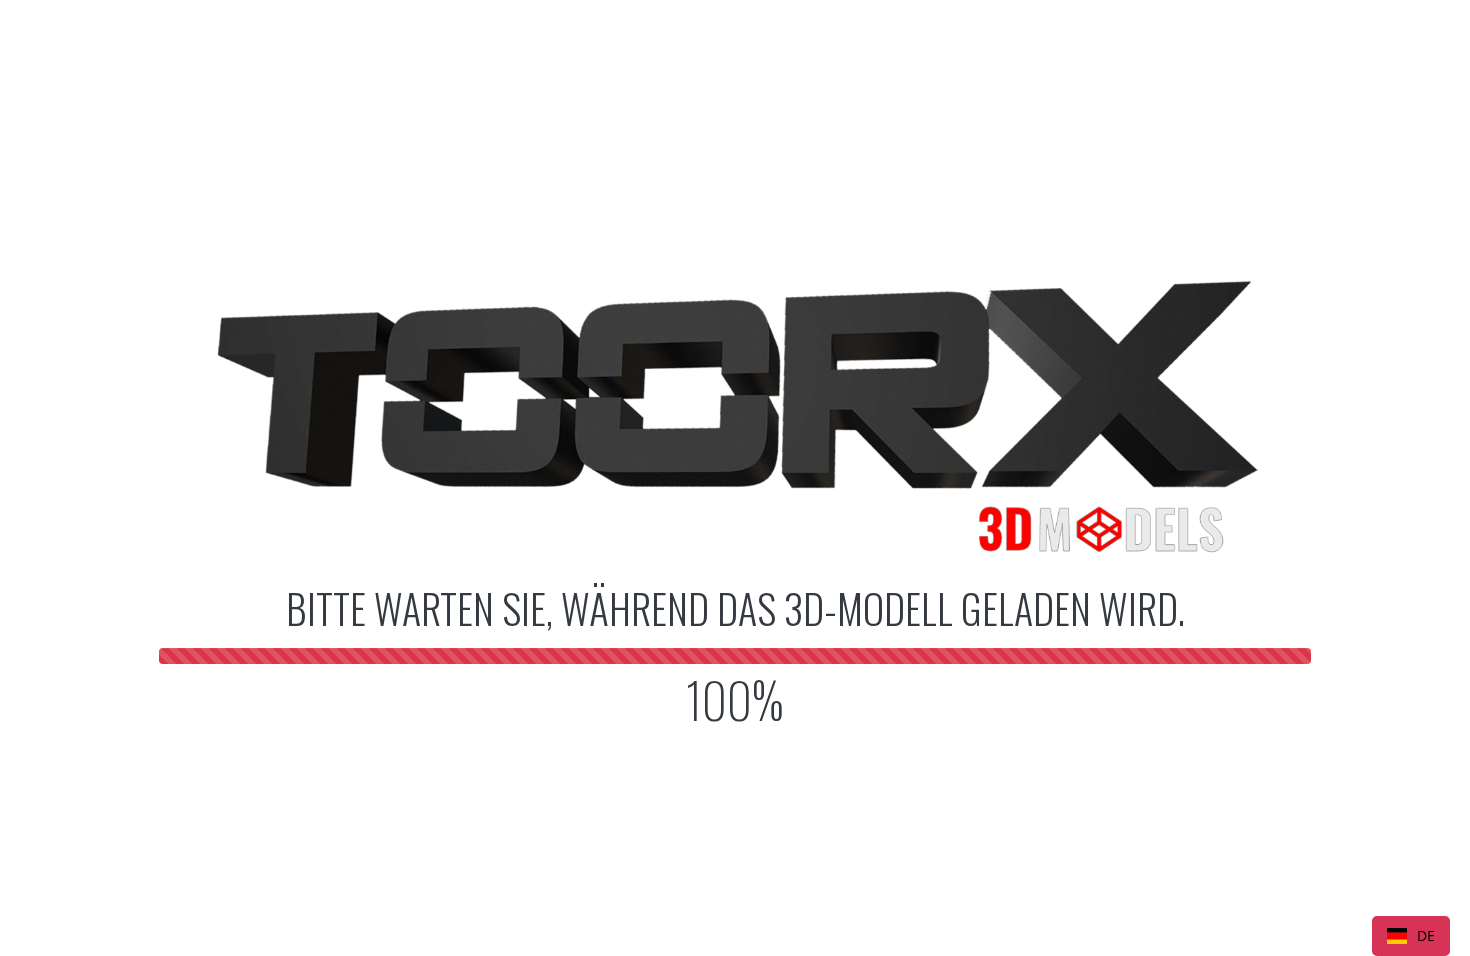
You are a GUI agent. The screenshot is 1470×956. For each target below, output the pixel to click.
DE (1426, 935)
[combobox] (1411, 936)
